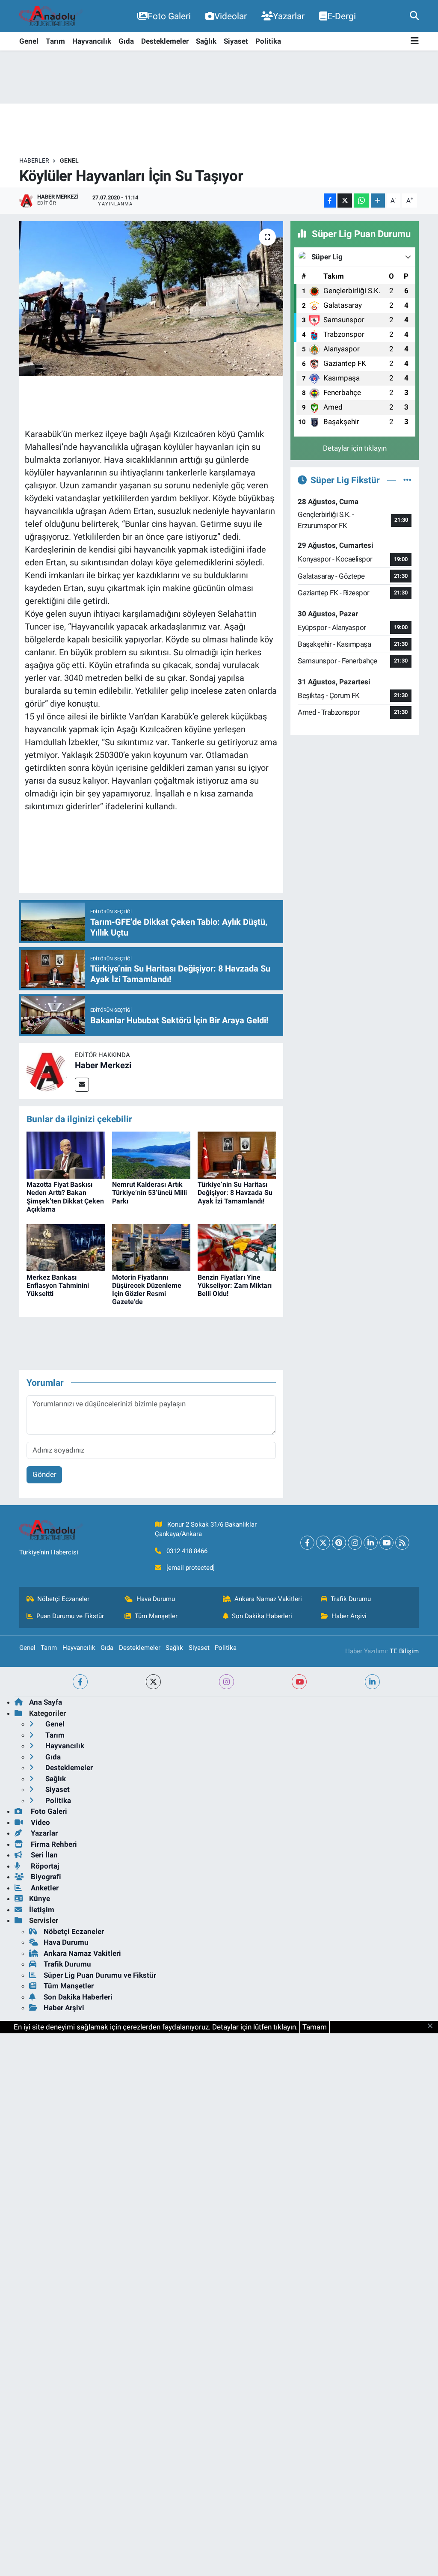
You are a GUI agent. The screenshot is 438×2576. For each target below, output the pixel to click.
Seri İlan (43, 1855)
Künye (40, 1899)
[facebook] (80, 1682)
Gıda (126, 41)
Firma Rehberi (53, 1844)
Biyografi (45, 1877)
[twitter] (153, 1682)
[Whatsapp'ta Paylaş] (361, 201)
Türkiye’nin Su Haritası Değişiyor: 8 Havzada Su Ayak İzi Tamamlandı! (235, 1193)
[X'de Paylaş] (345, 201)
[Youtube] (386, 1543)
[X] (323, 1543)
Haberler (34, 160)
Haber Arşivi (349, 1616)
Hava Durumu (156, 1599)
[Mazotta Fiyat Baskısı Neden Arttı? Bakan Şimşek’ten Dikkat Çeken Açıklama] (66, 1155)
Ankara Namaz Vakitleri (268, 1599)
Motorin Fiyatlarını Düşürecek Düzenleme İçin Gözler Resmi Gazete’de (147, 1290)
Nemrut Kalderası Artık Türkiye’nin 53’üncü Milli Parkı (149, 1193)
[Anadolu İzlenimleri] (51, 16)
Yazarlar (289, 16)
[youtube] (299, 1682)
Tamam (315, 2027)
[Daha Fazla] (378, 201)
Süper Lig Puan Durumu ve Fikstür (100, 1975)
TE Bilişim (404, 1651)
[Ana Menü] (415, 41)
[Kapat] (433, 2026)
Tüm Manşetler (156, 1616)
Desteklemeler (165, 41)
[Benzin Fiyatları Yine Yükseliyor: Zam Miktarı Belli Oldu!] (237, 1247)
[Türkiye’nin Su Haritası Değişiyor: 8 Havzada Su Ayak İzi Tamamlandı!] (237, 1155)
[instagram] (226, 1682)
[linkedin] (372, 1682)
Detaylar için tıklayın (355, 448)
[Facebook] (307, 1543)
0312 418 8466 (187, 1551)
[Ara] (414, 16)
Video (40, 1822)
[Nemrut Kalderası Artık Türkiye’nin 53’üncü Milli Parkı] (151, 1155)
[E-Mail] (82, 1085)
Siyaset (236, 41)
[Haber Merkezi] (47, 1070)
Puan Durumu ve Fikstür (70, 1616)
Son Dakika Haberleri (262, 1616)
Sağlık (206, 41)
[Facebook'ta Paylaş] (330, 201)
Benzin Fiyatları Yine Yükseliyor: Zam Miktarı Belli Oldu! (235, 1285)
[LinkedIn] (371, 1543)
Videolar (231, 16)
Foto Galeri (169, 16)
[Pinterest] (339, 1543)
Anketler (44, 1888)
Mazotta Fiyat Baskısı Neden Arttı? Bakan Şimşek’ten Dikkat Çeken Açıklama (65, 1197)
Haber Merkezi (103, 1065)
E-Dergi (342, 16)
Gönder (44, 1474)
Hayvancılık (92, 41)
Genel (29, 41)
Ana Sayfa (46, 1702)
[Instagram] (355, 1543)
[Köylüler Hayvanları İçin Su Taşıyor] (151, 299)
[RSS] (402, 1543)
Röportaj (44, 1866)
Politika (268, 41)
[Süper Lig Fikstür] (407, 480)
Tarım (55, 41)
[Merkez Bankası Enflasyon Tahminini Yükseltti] (66, 1247)
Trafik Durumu (351, 1599)
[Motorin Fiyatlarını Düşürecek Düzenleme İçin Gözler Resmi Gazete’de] (151, 1247)
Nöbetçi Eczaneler (63, 1599)
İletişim (42, 1910)
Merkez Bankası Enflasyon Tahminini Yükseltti (58, 1285)
